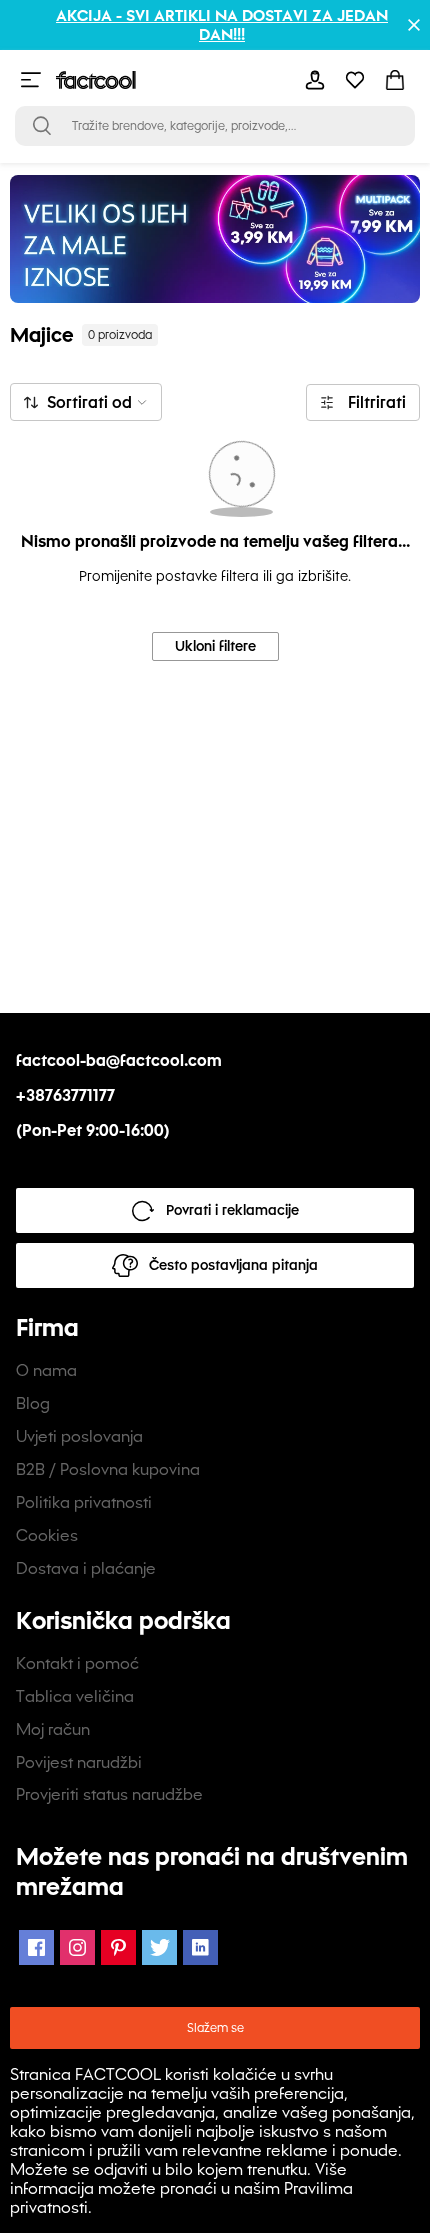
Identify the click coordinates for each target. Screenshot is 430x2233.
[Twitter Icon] (159, 1947)
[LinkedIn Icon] (200, 1947)
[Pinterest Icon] (118, 1947)
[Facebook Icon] (36, 1947)
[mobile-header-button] (315, 80)
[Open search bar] (42, 126)
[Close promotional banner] (414, 25)
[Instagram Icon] (77, 1947)
